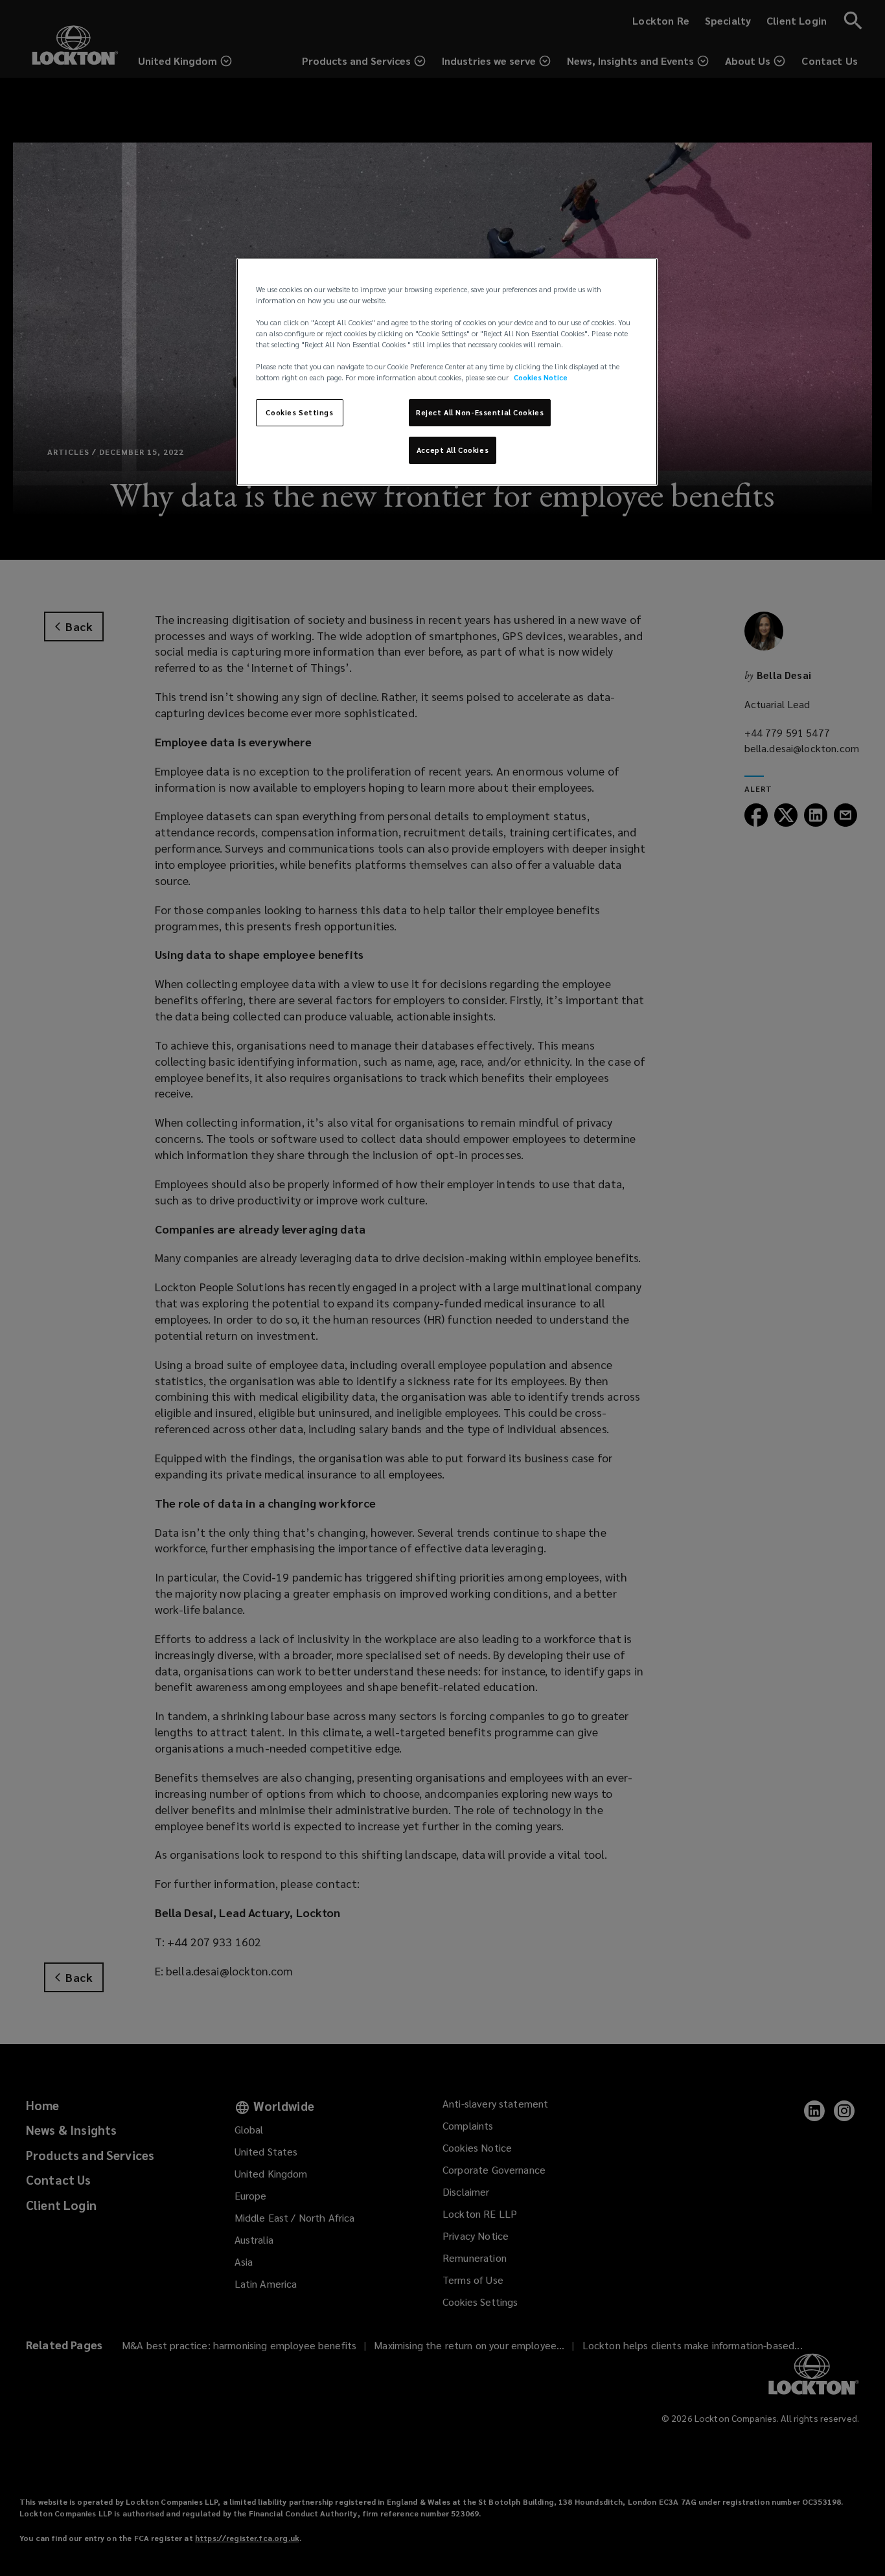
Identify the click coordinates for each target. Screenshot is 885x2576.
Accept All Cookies (453, 450)
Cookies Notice (541, 377)
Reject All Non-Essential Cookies (480, 412)
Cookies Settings (299, 412)
